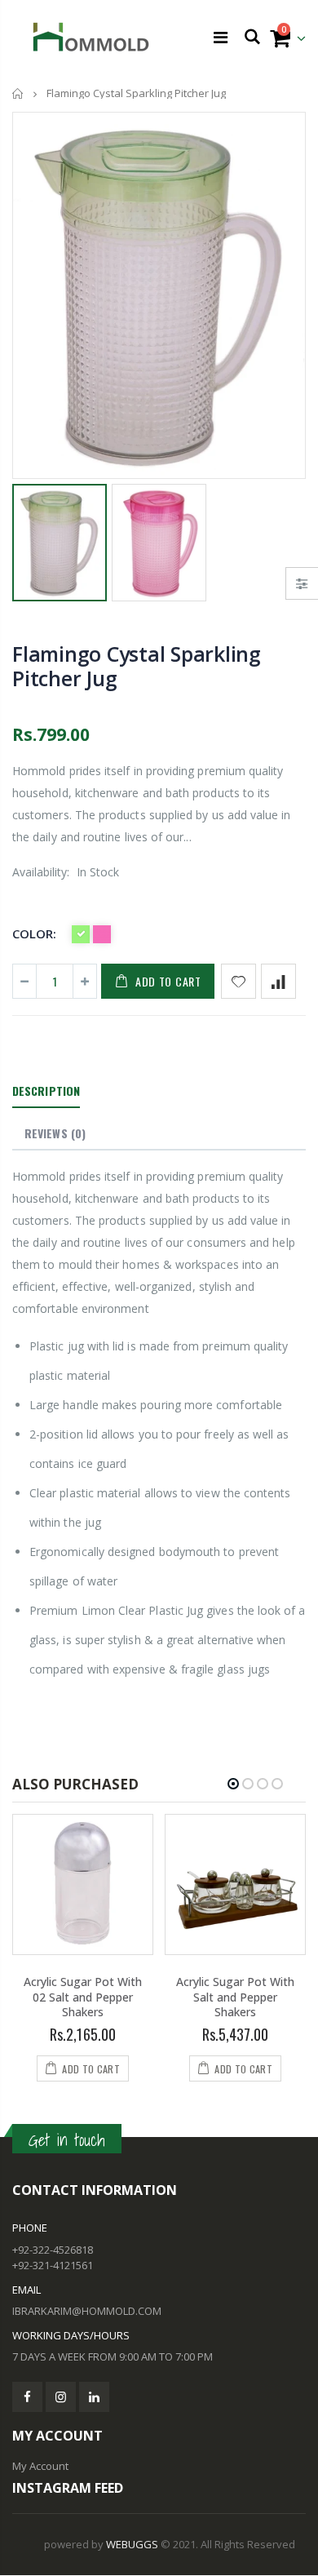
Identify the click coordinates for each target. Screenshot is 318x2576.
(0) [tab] (55, 1133)
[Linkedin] (94, 2397)
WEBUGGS (132, 2544)
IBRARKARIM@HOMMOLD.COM (87, 2311)
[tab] (46, 1092)
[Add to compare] (278, 981)
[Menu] (221, 37)
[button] (233, 1784)
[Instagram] (61, 2397)
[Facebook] (27, 2397)
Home (18, 93)
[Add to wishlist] (238, 981)
